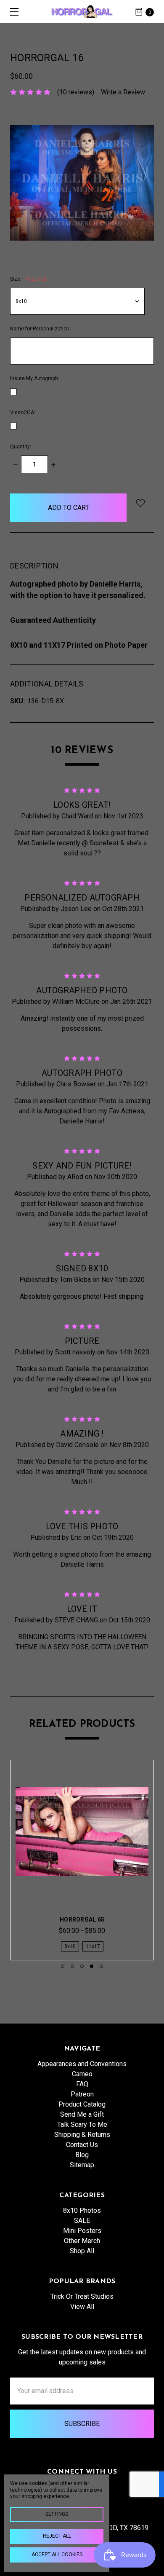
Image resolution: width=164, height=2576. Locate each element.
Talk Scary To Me (82, 2124)
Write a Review (123, 92)
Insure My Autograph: (35, 378)
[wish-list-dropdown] (140, 503)
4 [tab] (92, 1966)
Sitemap (82, 2165)
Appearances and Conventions (82, 2064)
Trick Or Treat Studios (82, 2296)
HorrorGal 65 (82, 1919)
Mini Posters (82, 2231)
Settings (57, 2514)
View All (82, 2307)
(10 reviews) (76, 92)
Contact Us (82, 2145)
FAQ (82, 2084)
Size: (28, 279)
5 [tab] (101, 1966)
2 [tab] (72, 1966)
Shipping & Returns (82, 2135)
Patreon (82, 2094)
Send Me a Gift (82, 2114)
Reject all (57, 2536)
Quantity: (21, 447)
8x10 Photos (82, 2210)
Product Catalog (82, 2104)
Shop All (82, 2251)
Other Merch (82, 2241)
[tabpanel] (82, 1860)
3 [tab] (82, 1966)
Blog (82, 2155)
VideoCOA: (23, 413)
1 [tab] (63, 1966)
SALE (82, 2221)
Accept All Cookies (57, 2555)
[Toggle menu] (12, 12)
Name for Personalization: (40, 329)
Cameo (82, 2074)
